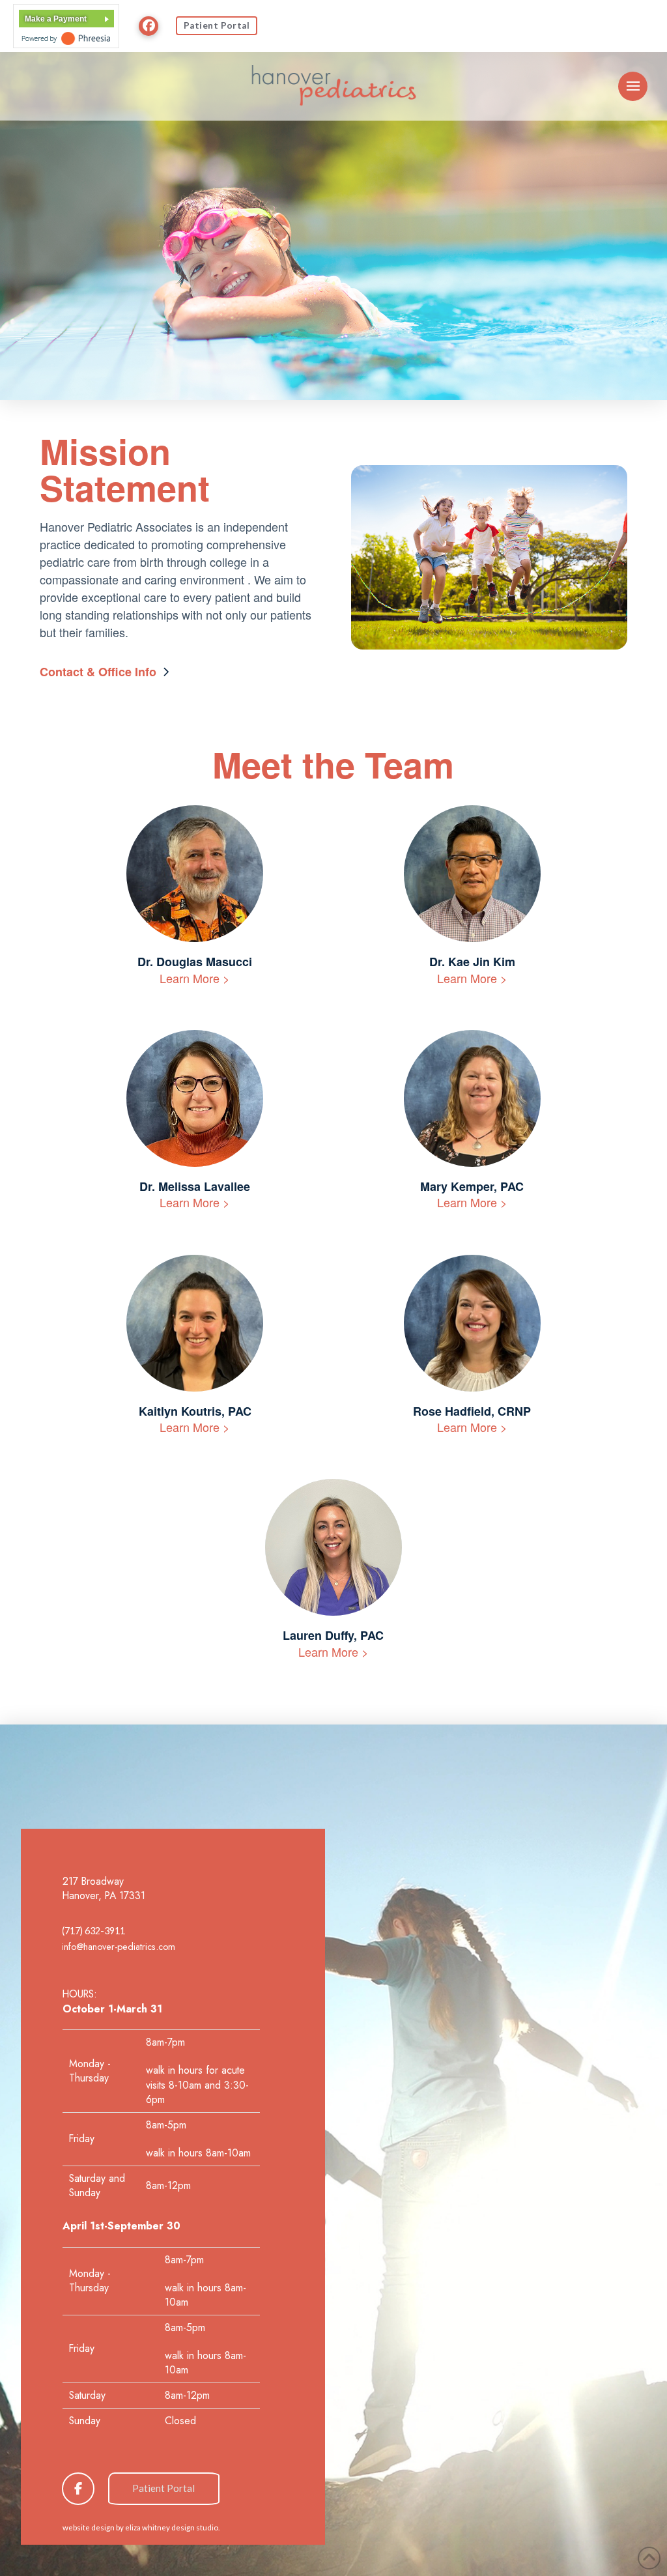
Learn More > (195, 978)
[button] (633, 86)
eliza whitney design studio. (172, 2527)
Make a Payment (56, 19)
